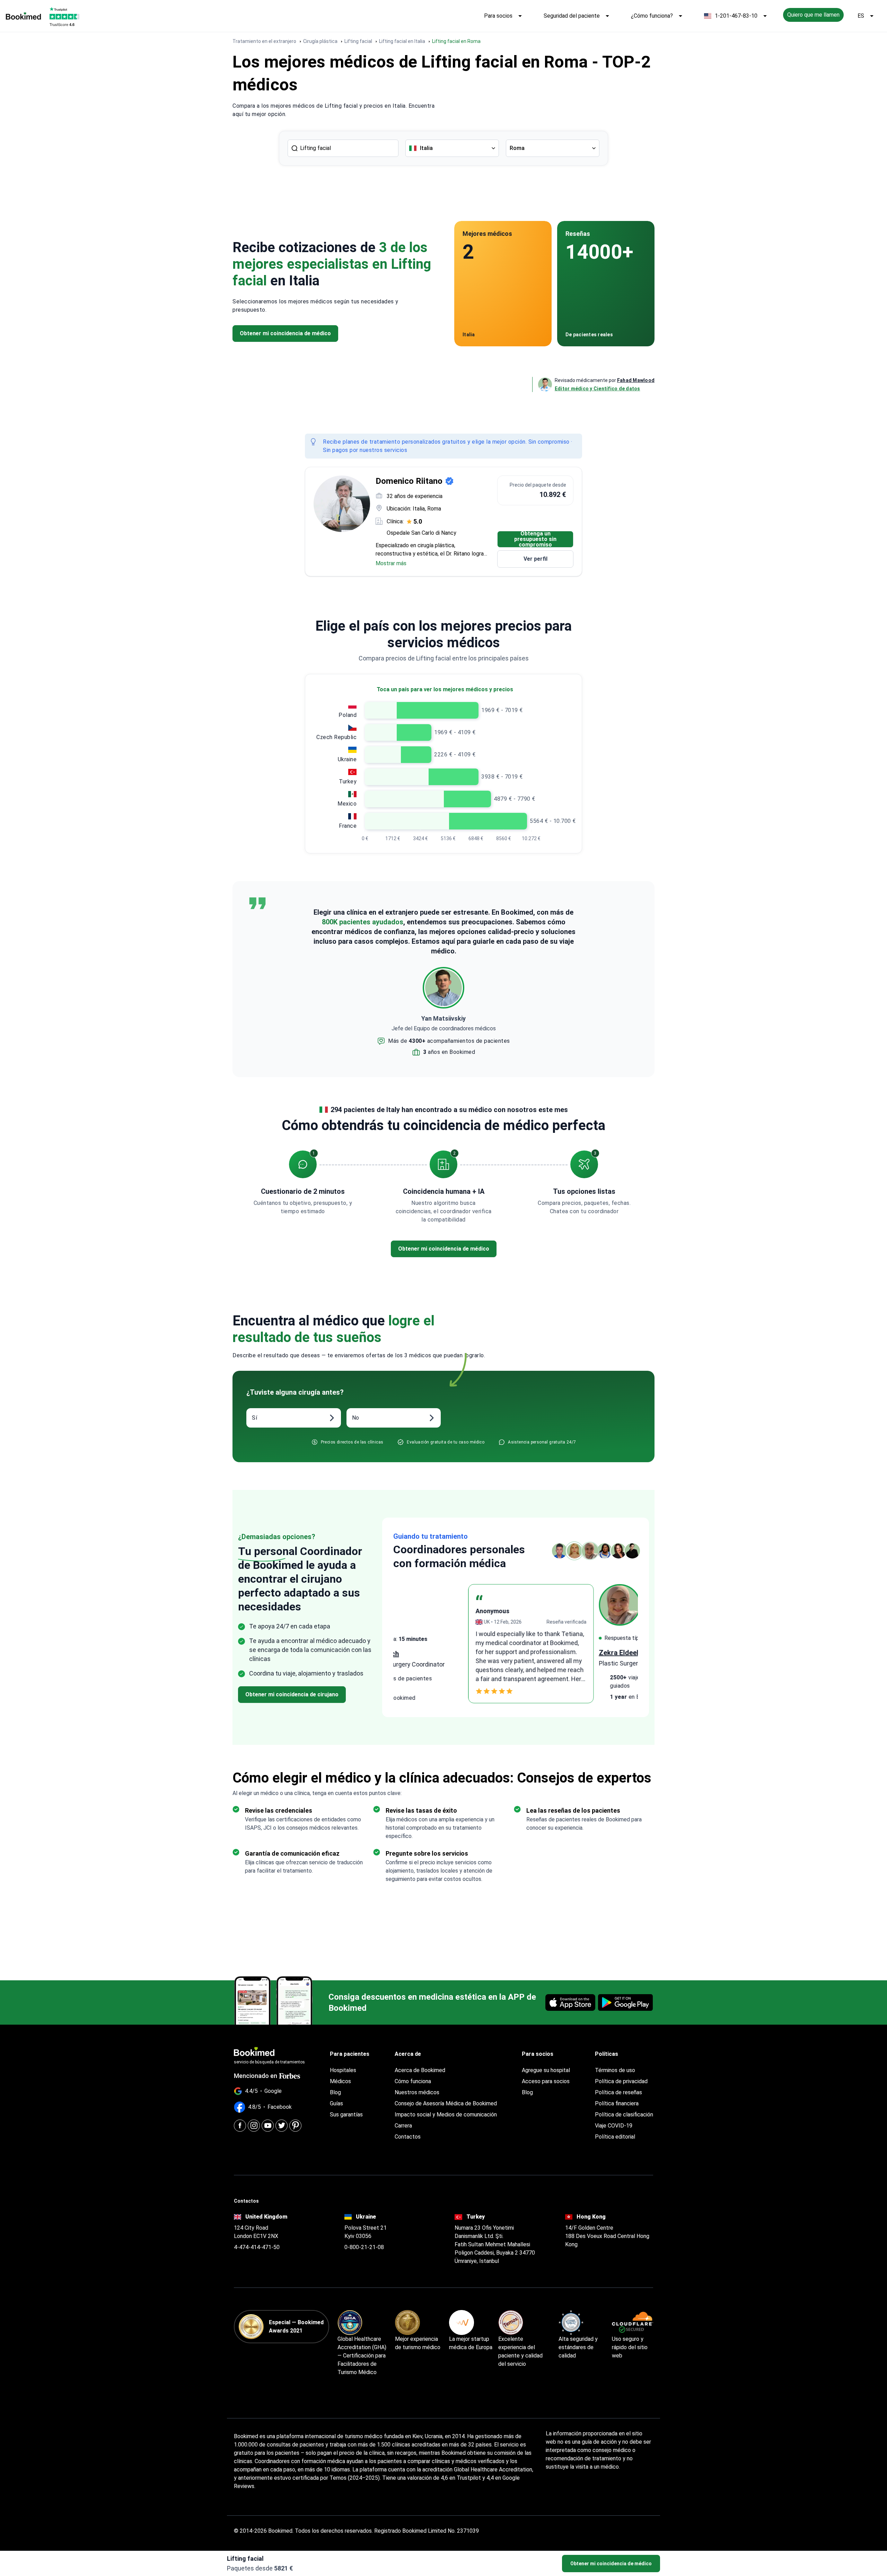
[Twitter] (282, 2126)
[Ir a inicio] (23, 16)
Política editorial (615, 2137)
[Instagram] (254, 2126)
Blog (335, 2092)
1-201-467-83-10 (736, 16)
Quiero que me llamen (813, 15)
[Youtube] (268, 2126)
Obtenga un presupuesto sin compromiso (535, 539)
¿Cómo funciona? (652, 16)
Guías (336, 2103)
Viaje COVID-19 (614, 2126)
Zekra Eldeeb (414, 1653)
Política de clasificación (624, 2115)
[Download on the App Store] (570, 2002)
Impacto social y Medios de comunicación (446, 2115)
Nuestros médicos (417, 2092)
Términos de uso (615, 2070)
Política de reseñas (618, 2092)
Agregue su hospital (546, 2070)
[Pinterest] (295, 2126)
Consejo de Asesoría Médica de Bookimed (446, 2103)
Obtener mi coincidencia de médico (611, 2564)
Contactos (408, 2137)
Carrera (403, 2126)
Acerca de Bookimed (420, 2070)
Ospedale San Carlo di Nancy (421, 533)
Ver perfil (535, 559)
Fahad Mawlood (636, 380)
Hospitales (343, 2070)
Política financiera (617, 2103)
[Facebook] (240, 2126)
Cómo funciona (413, 2081)
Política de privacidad (621, 2081)
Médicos (340, 2081)
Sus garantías (346, 2115)
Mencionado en (256, 2076)
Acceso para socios (546, 2081)
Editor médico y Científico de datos (598, 389)
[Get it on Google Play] (625, 2002)
